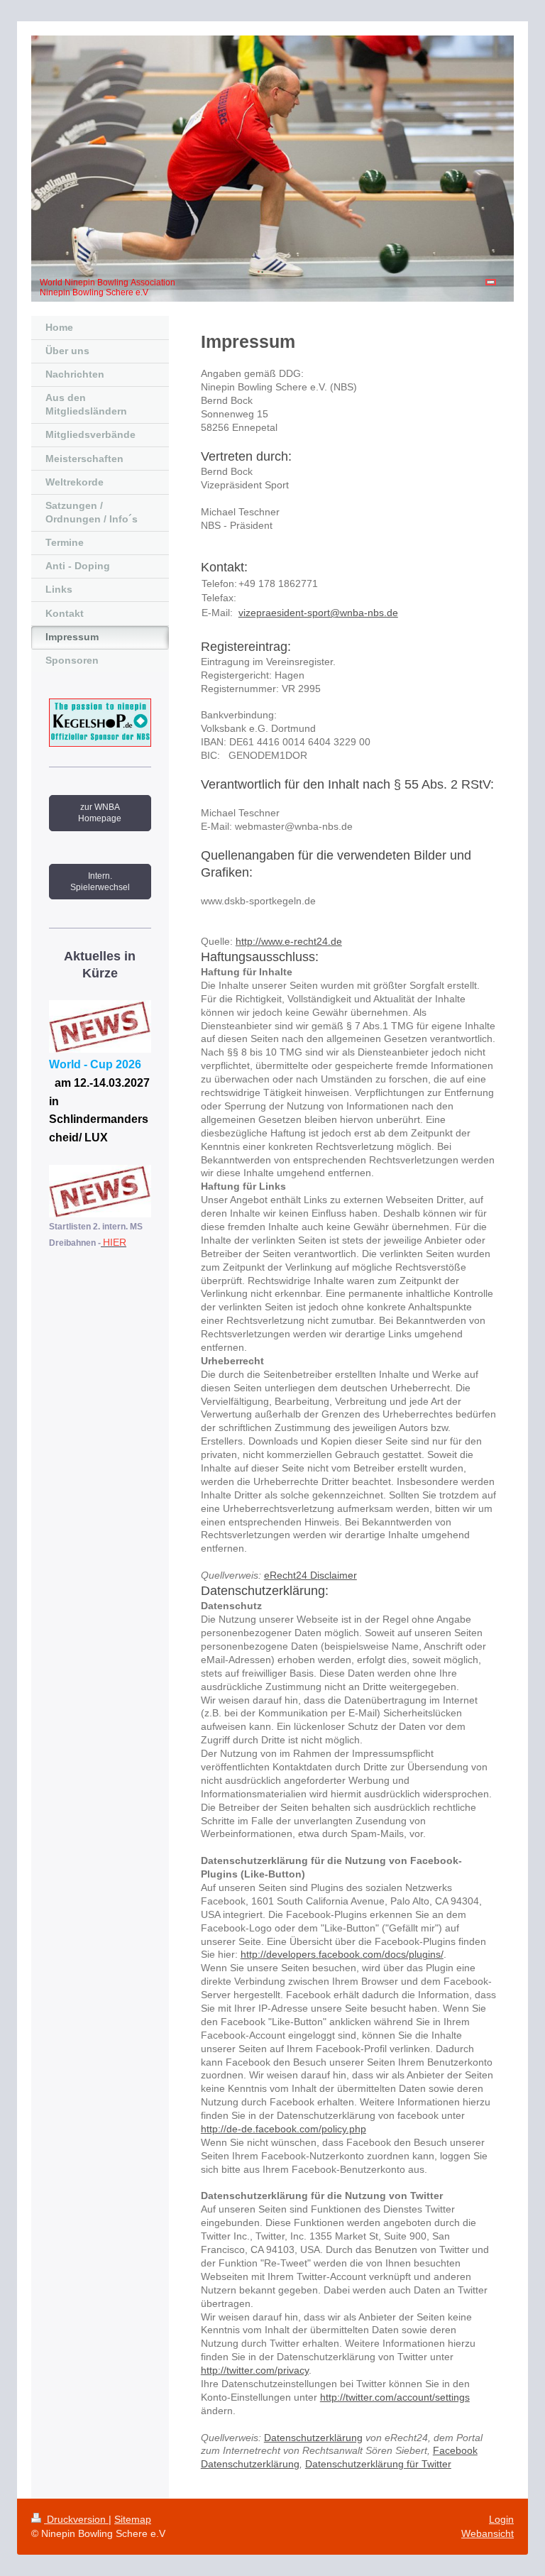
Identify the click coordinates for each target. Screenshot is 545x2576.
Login (501, 2519)
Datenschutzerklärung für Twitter (378, 2464)
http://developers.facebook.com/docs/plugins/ (342, 1954)
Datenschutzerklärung (313, 2438)
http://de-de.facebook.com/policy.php (283, 2129)
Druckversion (76, 2519)
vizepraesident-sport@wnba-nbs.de (318, 613)
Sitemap (133, 2519)
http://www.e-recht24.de (289, 941)
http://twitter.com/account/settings (395, 2397)
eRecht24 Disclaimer (310, 1575)
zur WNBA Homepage (100, 813)
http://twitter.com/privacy (255, 2370)
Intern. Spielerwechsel (100, 882)
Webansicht (488, 2533)
